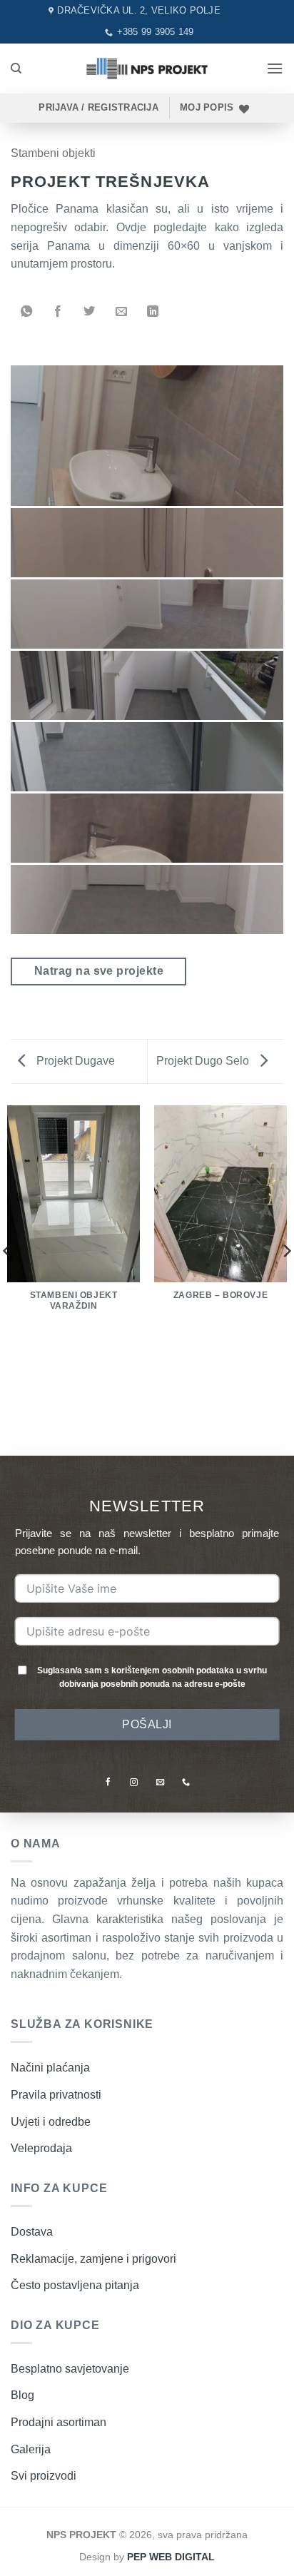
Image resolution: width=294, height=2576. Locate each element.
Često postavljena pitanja (75, 2285)
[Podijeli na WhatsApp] (26, 312)
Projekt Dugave (74, 1061)
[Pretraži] (16, 69)
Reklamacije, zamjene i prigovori (93, 2259)
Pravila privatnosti (56, 2095)
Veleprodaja (41, 2148)
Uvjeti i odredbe (51, 2122)
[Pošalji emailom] (121, 312)
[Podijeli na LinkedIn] (153, 312)
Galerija (31, 2449)
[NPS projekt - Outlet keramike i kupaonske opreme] (147, 68)
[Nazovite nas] (186, 1782)
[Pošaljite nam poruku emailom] (160, 1782)
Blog (22, 2395)
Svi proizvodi (44, 2476)
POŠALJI (147, 1724)
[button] (275, 68)
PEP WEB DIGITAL (171, 2557)
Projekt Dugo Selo (204, 1061)
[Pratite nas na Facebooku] (108, 1782)
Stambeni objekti (53, 153)
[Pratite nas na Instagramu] (134, 1782)
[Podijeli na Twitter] (89, 312)
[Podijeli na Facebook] (58, 312)
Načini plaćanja (50, 2068)
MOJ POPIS (207, 107)
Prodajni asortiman (59, 2422)
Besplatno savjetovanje (70, 2369)
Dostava (32, 2232)
